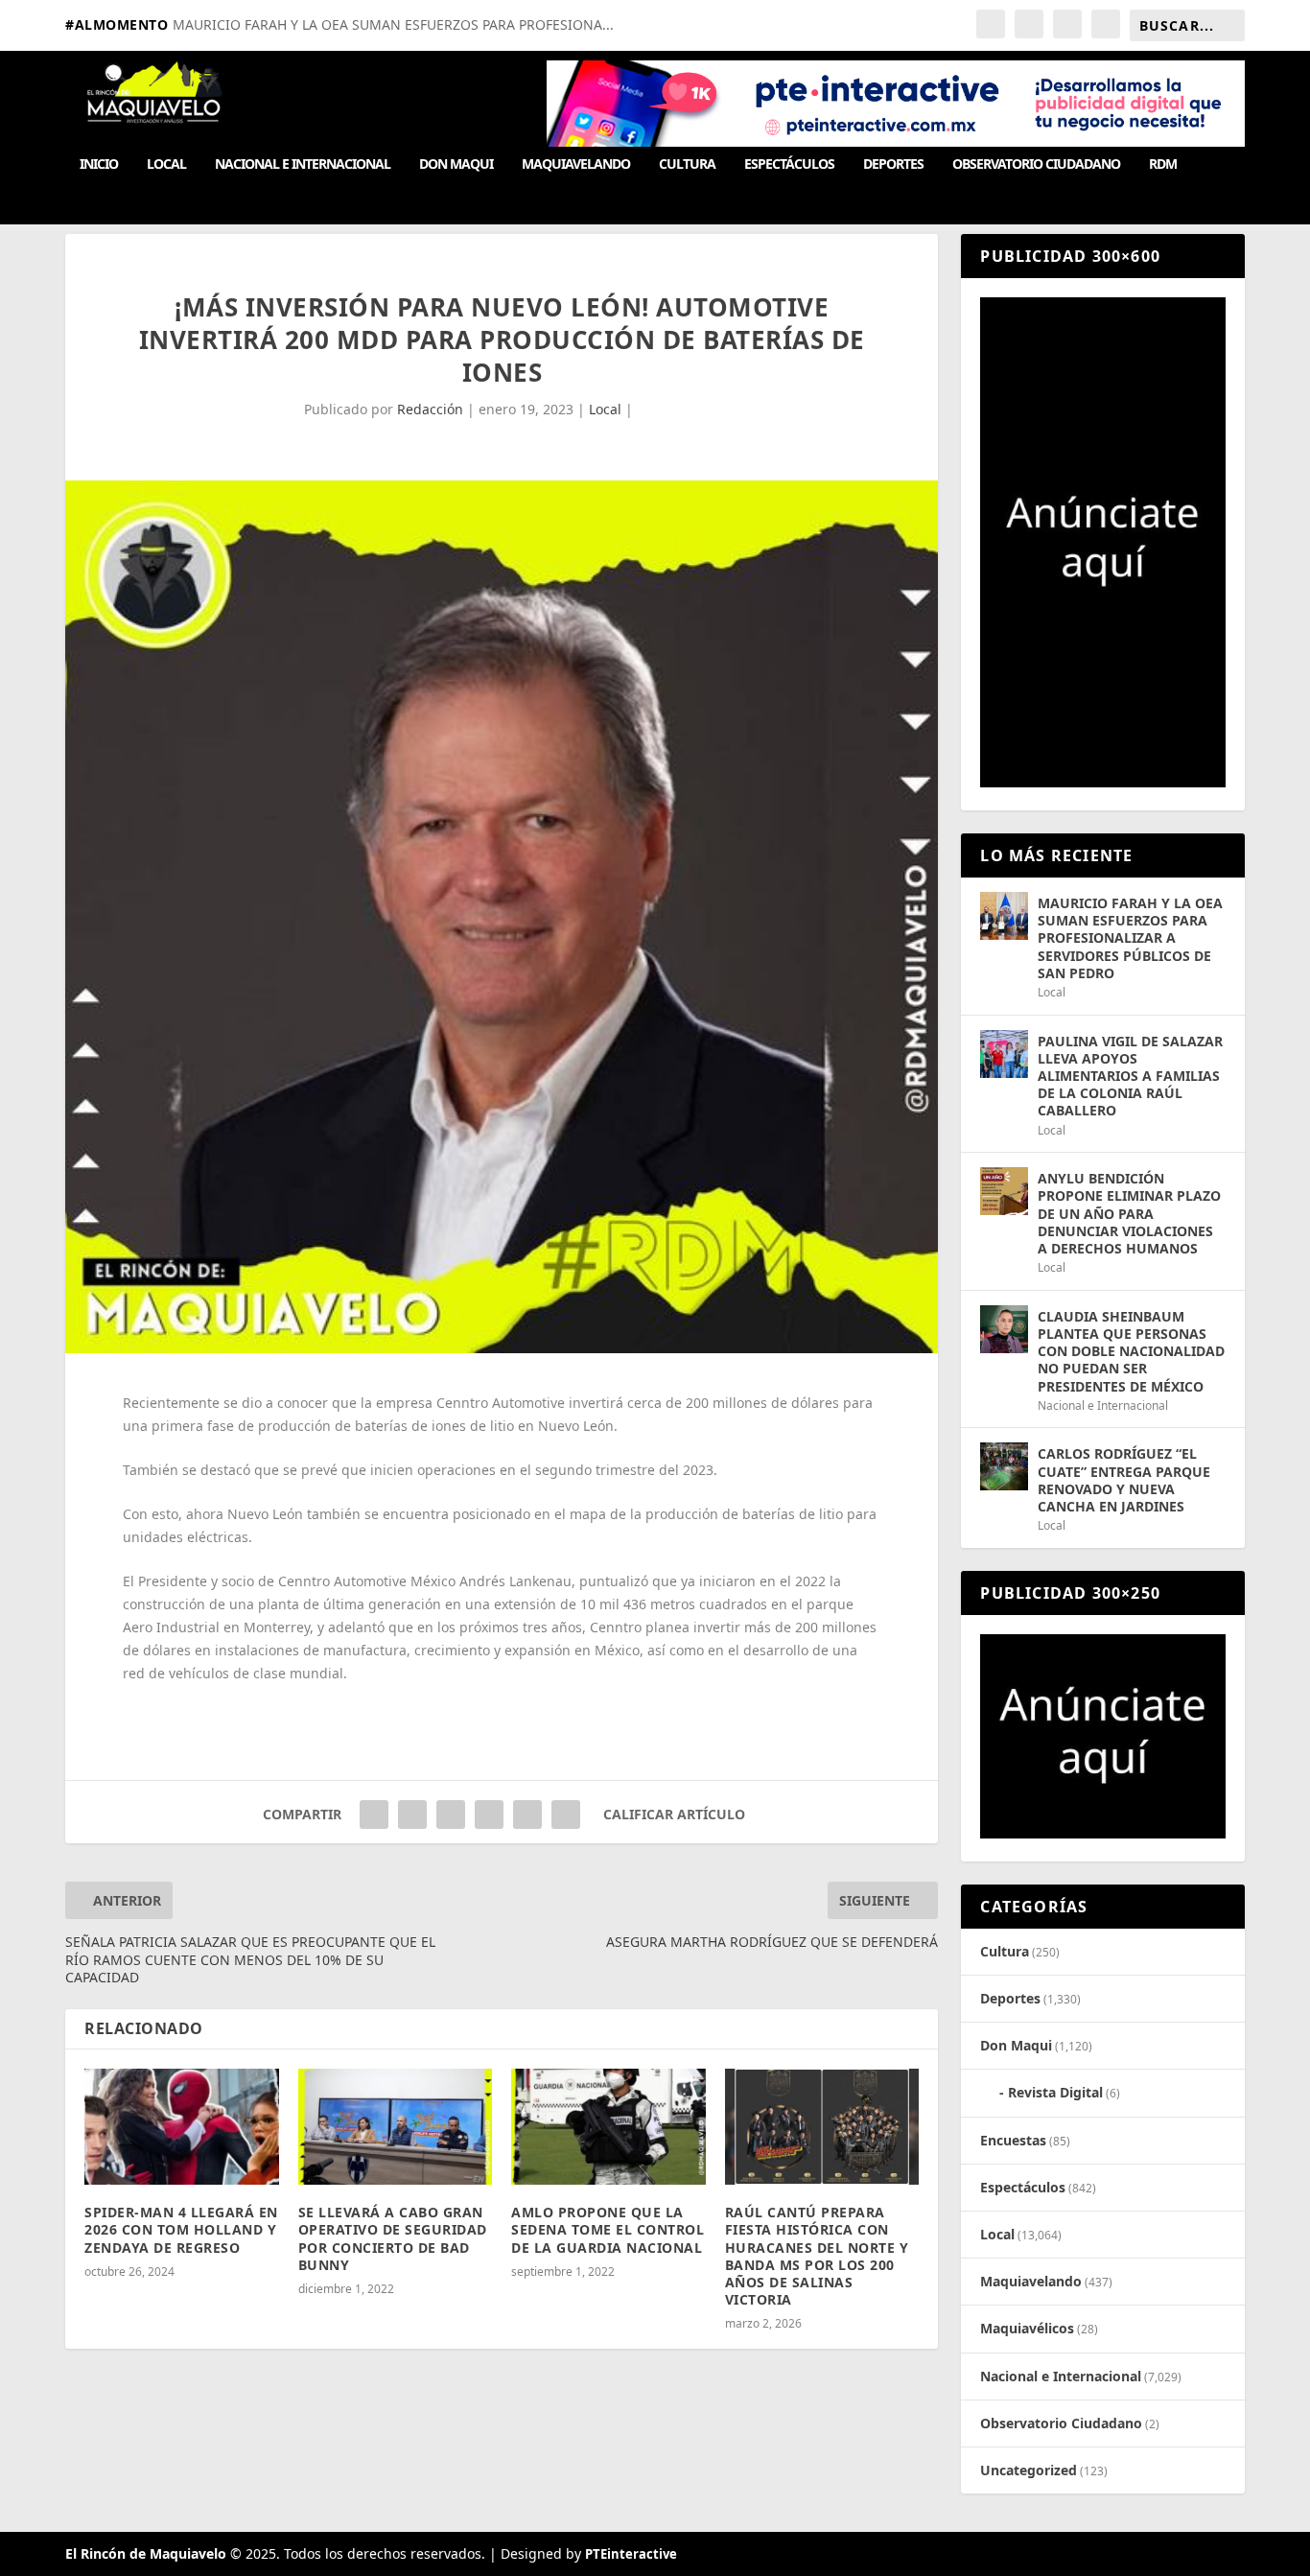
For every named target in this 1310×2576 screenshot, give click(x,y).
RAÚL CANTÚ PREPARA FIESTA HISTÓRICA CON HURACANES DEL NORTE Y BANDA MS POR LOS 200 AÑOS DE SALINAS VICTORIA (817, 2256)
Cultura (687, 164)
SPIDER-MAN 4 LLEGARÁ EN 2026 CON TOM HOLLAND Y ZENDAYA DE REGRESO (181, 2229)
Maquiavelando (576, 164)
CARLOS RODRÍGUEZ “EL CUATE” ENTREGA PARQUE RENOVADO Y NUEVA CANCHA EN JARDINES (1124, 1480)
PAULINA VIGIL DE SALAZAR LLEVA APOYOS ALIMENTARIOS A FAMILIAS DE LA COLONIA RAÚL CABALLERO (1130, 1076)
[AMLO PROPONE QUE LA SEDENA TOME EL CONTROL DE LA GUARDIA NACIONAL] (608, 2127)
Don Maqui (456, 164)
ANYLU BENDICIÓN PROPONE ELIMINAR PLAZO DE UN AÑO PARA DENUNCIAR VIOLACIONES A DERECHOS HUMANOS (1129, 1213)
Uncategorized (1029, 2470)
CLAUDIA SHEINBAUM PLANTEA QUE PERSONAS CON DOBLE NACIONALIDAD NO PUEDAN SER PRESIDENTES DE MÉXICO (1131, 1351)
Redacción (430, 409)
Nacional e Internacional (303, 164)
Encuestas (1013, 2140)
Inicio (99, 164)
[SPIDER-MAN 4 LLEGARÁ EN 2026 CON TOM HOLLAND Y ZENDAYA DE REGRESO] (182, 2127)
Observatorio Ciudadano (1036, 164)
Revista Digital (1055, 2092)
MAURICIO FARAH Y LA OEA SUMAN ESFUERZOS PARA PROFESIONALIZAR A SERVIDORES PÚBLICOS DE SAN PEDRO (1130, 938)
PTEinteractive (631, 2554)
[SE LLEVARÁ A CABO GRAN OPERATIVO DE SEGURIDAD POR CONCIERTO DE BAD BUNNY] (396, 2127)
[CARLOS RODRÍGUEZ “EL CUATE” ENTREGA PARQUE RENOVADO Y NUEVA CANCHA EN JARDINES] (1004, 1466)
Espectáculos (789, 164)
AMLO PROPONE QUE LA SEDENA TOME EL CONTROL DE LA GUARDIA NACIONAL (608, 2229)
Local (166, 164)
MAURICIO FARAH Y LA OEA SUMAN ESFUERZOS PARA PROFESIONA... (393, 24)
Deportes (893, 164)
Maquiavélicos (1027, 2328)
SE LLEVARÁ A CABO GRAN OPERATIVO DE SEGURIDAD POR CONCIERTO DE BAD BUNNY (393, 2238)
